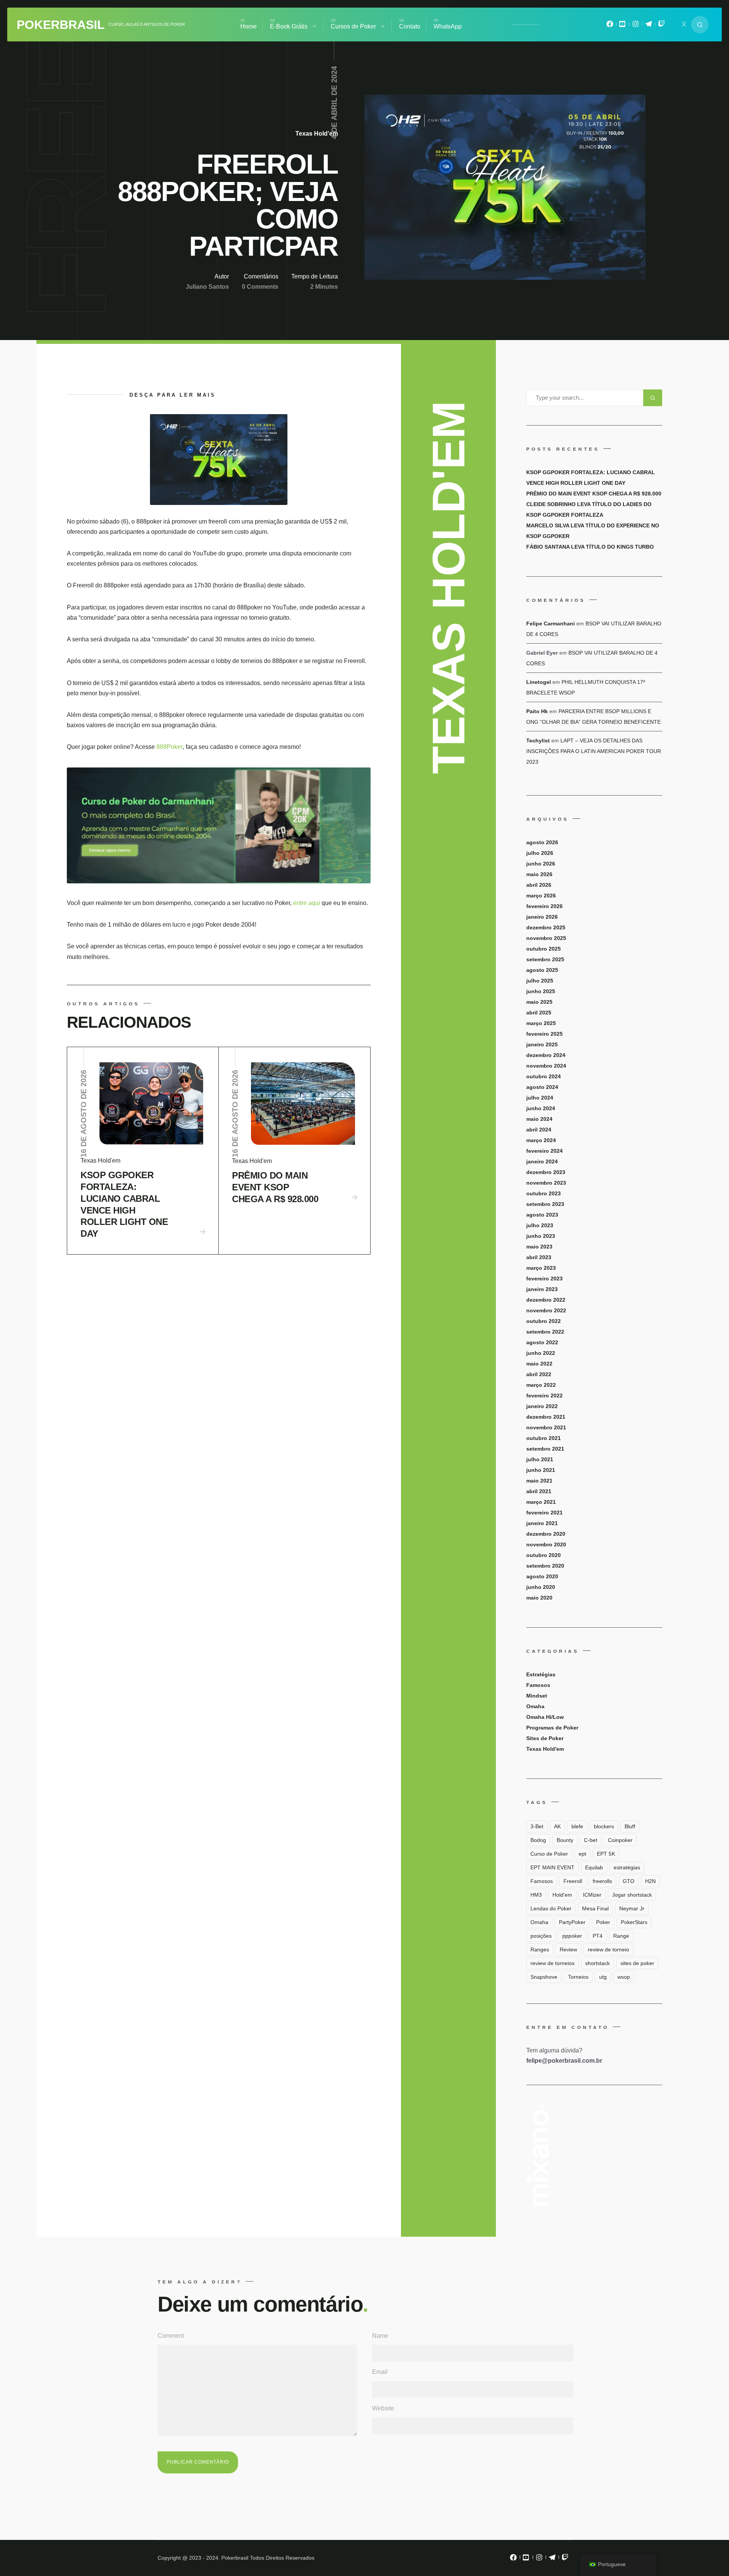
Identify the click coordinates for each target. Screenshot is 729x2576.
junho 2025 (541, 991)
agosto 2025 (542, 970)
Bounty (565, 1840)
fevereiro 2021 (544, 1513)
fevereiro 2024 (544, 1151)
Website (383, 2408)
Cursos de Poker (353, 26)
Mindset (537, 1696)
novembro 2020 (546, 1544)
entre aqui (307, 903)
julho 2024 (540, 1098)
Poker (603, 1922)
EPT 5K (606, 1854)
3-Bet (537, 1826)
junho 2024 (541, 1108)
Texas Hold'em (317, 134)
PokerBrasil (61, 25)
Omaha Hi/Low (545, 1717)
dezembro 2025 (546, 927)
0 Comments (260, 287)
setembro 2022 (545, 1332)
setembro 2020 (545, 1566)
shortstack (597, 1963)
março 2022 (541, 1385)
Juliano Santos (207, 287)
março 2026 (541, 896)
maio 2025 (539, 1002)
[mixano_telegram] (649, 26)
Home (249, 26)
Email (380, 2372)
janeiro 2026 (542, 917)
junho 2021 (541, 1470)
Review (568, 1949)
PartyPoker (572, 1922)
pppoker (572, 1936)
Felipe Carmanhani (551, 623)
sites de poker (637, 1963)
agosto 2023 (542, 1215)
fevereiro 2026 (544, 906)
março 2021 (541, 1502)
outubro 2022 (544, 1321)
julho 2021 (540, 1459)
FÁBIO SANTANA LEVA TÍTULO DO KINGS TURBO (590, 547)
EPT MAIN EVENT (552, 1867)
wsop (624, 1977)
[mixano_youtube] (623, 26)
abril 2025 (539, 1013)
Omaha (535, 1706)
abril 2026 (539, 885)
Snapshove (544, 1977)
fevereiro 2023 (544, 1279)
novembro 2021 (546, 1427)
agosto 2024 (542, 1087)
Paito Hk (537, 711)
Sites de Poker (545, 1738)
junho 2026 (541, 864)
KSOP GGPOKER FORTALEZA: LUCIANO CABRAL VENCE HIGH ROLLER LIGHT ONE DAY (124, 1204)
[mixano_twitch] (661, 26)
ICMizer (592, 1895)
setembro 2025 (545, 959)
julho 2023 (540, 1225)
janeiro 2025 (542, 1044)
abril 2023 (539, 1257)
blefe (577, 1826)
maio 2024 (539, 1119)
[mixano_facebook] (610, 26)
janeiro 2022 (542, 1406)
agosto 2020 (542, 1576)
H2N (650, 1881)
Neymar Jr (632, 1908)
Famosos (538, 1685)
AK (557, 1826)
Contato (410, 26)
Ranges (540, 1949)
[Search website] (700, 25)
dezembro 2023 (546, 1172)
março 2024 (541, 1140)
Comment (171, 2336)
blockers (604, 1826)
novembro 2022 (546, 1310)
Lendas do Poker (551, 1908)
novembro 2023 (546, 1183)
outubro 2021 (544, 1438)
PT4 (598, 1936)
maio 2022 (539, 1364)
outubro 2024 (544, 1076)
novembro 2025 (546, 938)
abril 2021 (539, 1491)
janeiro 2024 (542, 1161)
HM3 (536, 1895)
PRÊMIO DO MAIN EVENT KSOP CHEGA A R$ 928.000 (275, 1187)
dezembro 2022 (546, 1300)
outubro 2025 (544, 949)
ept (582, 1854)
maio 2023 (539, 1247)
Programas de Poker (552, 1728)
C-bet (591, 1840)
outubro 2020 (544, 1555)
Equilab (594, 1867)
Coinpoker (620, 1840)
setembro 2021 (545, 1449)
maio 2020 (539, 1598)
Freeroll (573, 1881)
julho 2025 (540, 981)
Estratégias (541, 1674)
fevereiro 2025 (544, 1034)
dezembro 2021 (546, 1417)
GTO (629, 1881)
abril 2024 (539, 1130)
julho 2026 (540, 853)
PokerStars (634, 1922)
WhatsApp (448, 26)
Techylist (538, 741)
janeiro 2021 (542, 1523)
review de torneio (608, 1949)
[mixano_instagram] (636, 26)
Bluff (630, 1826)
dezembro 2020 (546, 1534)
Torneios (578, 1977)
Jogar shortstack (632, 1895)
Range (621, 1936)
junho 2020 (541, 1587)
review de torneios (552, 1963)
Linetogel (539, 682)
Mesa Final (595, 1908)
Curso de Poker (549, 1854)
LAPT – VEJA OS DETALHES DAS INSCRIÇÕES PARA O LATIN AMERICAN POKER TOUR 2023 (594, 751)
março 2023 (541, 1268)
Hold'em (562, 1895)
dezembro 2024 (546, 1055)
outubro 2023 (544, 1193)
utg (603, 1977)
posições (541, 1936)
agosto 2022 (542, 1342)
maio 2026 (539, 874)
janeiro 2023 (542, 1289)
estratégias (627, 1867)
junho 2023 (541, 1236)
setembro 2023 (545, 1204)
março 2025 (541, 1023)
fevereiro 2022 (544, 1396)
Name (380, 2336)
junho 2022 (541, 1353)
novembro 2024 (546, 1066)
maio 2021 (539, 1481)
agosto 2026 (542, 842)
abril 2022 (539, 1374)
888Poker (170, 747)
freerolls (602, 1881)
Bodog (538, 1840)
